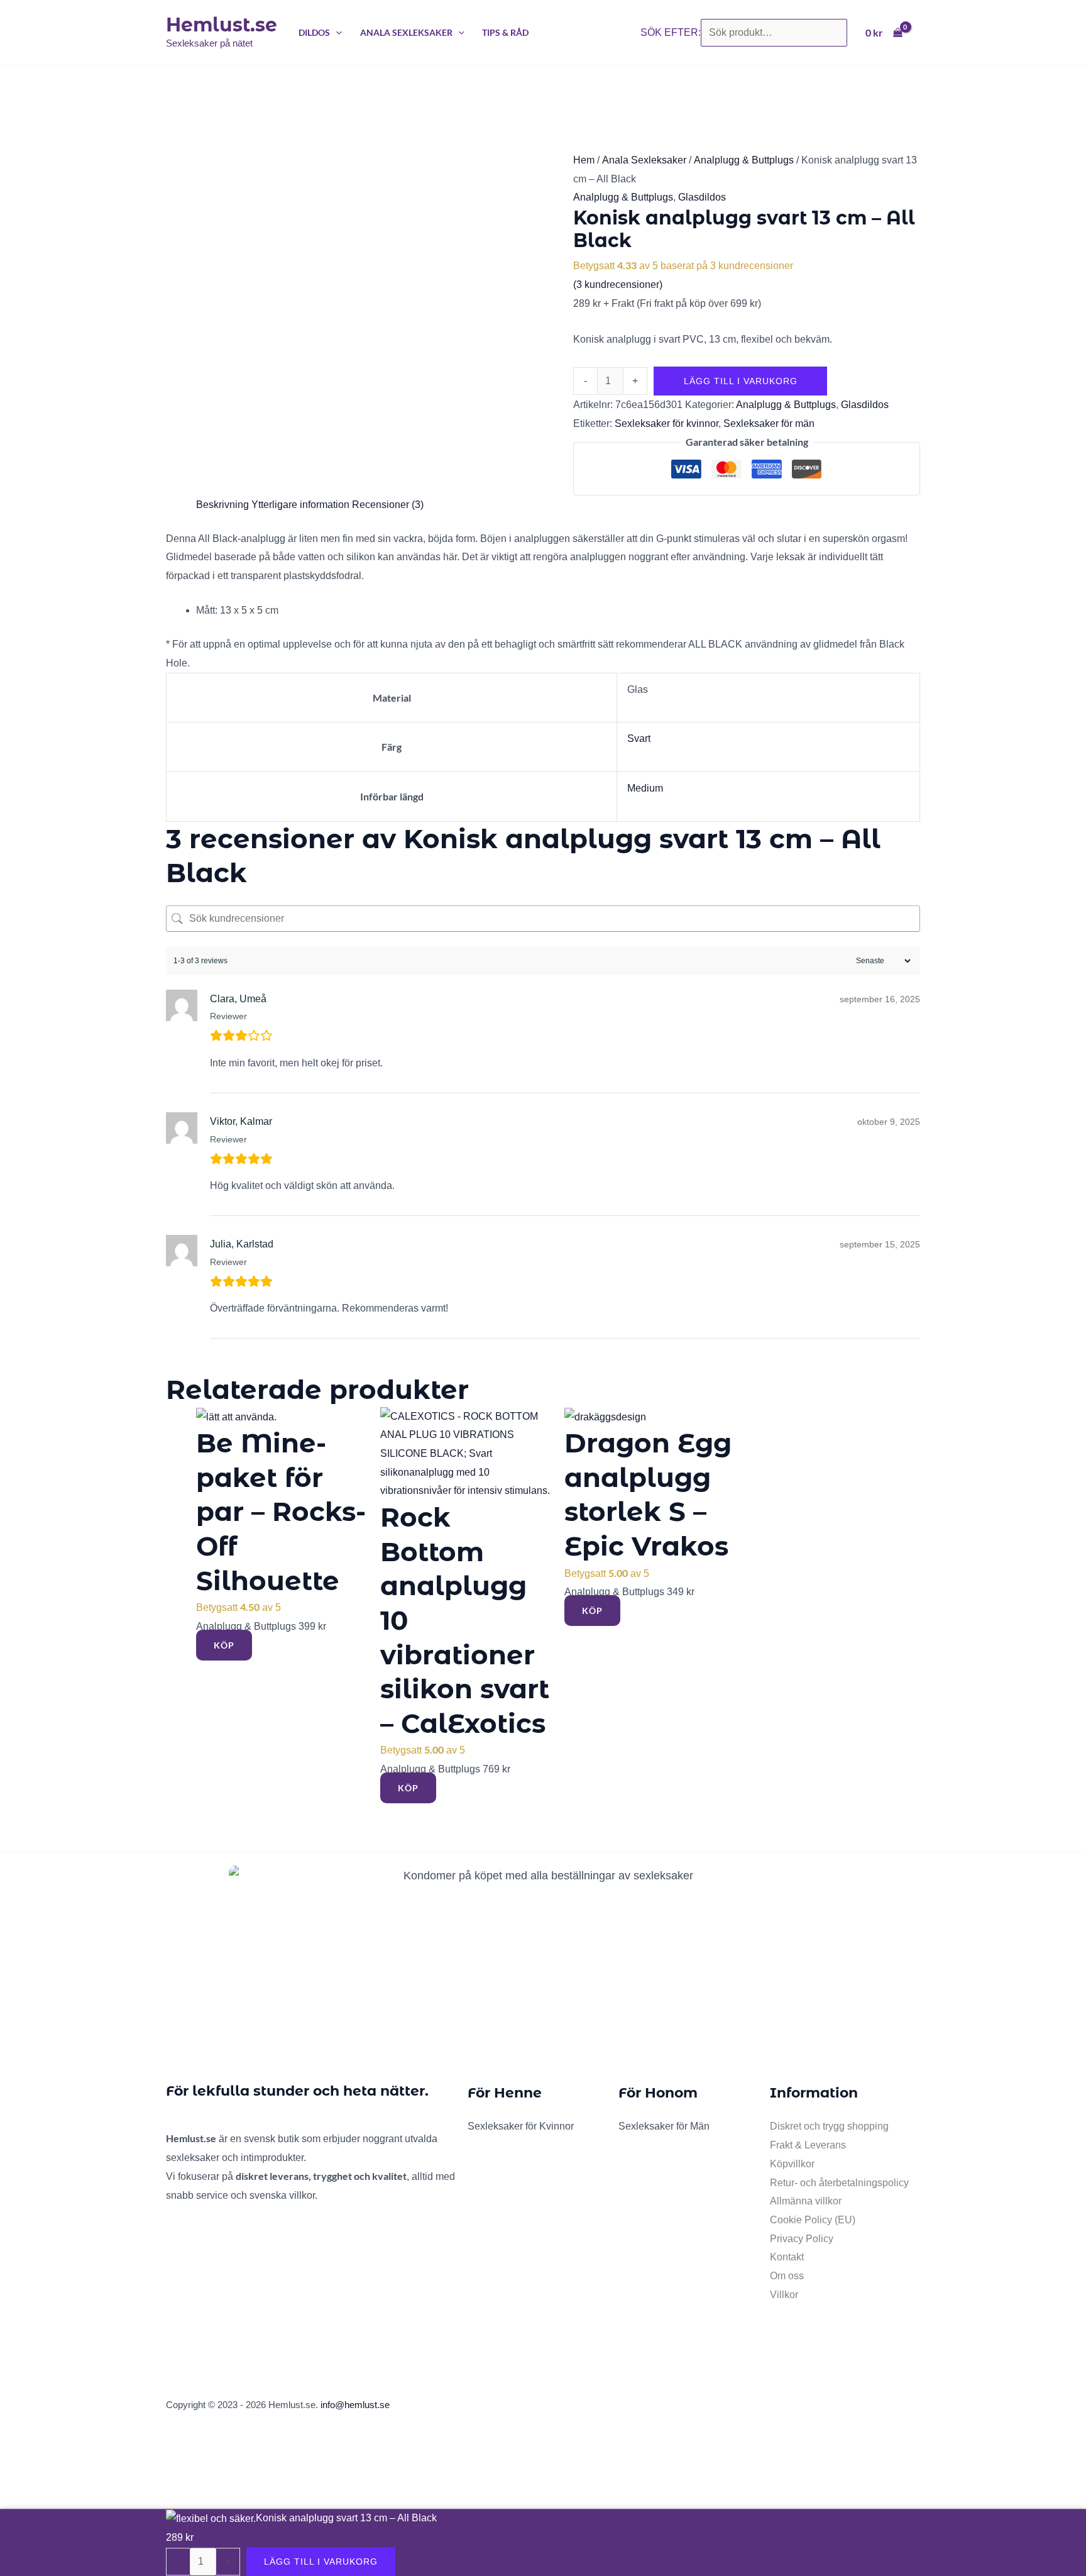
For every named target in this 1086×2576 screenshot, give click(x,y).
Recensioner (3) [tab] (388, 505)
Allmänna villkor (806, 2201)
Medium (645, 788)
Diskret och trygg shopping (829, 2126)
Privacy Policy (802, 2239)
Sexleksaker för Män (664, 2126)
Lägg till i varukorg (741, 381)
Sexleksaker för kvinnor (666, 423)
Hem (584, 160)
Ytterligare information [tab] (300, 505)
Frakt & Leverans (808, 2145)
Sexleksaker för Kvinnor (521, 2126)
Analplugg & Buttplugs (744, 160)
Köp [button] (224, 1645)
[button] (336, 32)
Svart (639, 738)
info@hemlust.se (355, 2405)
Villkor (784, 2295)
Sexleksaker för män (769, 423)
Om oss (787, 2276)
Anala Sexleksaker (406, 32)
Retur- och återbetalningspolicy (839, 2183)
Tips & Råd (505, 32)
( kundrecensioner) (618, 285)
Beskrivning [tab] (222, 505)
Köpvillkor (792, 2164)
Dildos (314, 32)
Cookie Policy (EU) (813, 2220)
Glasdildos (702, 197)
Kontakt (787, 2257)
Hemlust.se (222, 25)
